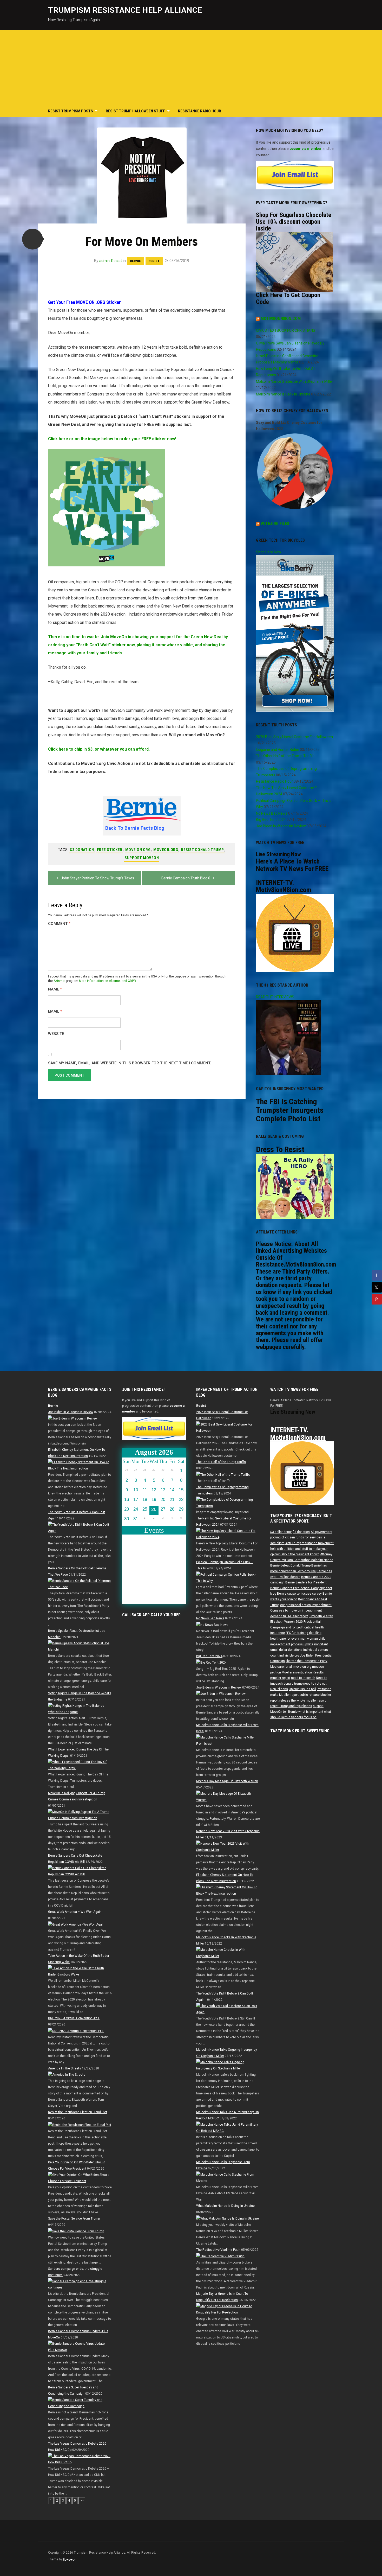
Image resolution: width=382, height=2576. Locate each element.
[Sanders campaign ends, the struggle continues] (80, 2284)
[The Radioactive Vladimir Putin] (220, 2256)
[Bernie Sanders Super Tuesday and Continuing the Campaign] (80, 2403)
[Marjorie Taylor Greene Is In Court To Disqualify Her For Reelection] (228, 2309)
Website (56, 1034)
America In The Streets (65, 2068)
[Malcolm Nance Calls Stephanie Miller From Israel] (228, 1741)
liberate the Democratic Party (307, 1661)
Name (55, 989)
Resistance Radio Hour (200, 111)
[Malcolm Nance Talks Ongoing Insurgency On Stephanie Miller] (228, 2065)
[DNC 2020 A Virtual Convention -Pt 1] (76, 2031)
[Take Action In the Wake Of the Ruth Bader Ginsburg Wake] (80, 1971)
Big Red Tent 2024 (271, 820)
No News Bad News (272, 813)
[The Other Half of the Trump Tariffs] (223, 1474)
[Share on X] (377, 1287)
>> (82, 2501)
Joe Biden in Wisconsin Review (281, 826)
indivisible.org (289, 1655)
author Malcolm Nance (317, 1560)
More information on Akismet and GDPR (107, 981)
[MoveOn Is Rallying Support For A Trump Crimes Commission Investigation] (80, 1815)
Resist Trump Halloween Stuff (135, 111)
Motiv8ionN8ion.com (281, 319)
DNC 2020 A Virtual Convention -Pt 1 (74, 2018)
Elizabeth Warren (321, 1616)
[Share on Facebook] (377, 1275)
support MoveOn (142, 858)
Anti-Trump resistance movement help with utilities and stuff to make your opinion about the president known (302, 1549)
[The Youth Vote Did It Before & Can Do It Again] (80, 1527)
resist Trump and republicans (291, 1706)
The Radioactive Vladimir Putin (218, 2250)
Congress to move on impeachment (296, 1610)
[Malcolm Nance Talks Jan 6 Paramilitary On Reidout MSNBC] (228, 2128)
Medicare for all (281, 1667)
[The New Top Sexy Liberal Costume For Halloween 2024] (228, 1534)
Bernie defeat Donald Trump (290, 1565)
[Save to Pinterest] (377, 1299)
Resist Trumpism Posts (71, 111)
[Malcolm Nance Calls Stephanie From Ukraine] (228, 2178)
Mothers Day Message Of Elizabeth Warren (227, 1781)
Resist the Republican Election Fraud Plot (78, 2112)
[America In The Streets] (67, 2075)
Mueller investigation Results (303, 1672)
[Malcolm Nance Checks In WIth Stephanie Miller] (228, 1953)
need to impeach (303, 1678)
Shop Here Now (269, 552)
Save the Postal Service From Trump (74, 2219)
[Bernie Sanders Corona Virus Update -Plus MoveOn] (80, 2347)
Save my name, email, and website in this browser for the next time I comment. (130, 1063)
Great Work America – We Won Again (75, 1912)
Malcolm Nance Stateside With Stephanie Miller (295, 381)
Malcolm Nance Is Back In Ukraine (283, 394)
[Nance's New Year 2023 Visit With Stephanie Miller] (228, 1847)
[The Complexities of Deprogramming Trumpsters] (228, 1503)
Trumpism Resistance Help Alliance (125, 10)
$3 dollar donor (281, 1532)
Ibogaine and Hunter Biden (278, 750)
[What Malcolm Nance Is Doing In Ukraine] (228, 2218)
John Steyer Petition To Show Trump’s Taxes (97, 878)
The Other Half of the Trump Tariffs (285, 756)
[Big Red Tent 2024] (211, 1662)
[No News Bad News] (212, 1625)
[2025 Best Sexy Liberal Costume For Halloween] (228, 1427)
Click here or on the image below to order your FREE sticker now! (112, 439)
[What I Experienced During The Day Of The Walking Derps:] (80, 1765)
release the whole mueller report (303, 1701)
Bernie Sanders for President (306, 1582)
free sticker (110, 850)
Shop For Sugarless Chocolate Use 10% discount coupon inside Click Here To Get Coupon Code (294, 258)
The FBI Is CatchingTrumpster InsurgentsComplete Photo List (290, 1110)
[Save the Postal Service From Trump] (76, 2231)
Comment (59, 924)
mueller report (280, 1678)
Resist (154, 261)
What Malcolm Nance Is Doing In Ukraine (225, 2206)
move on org (138, 850)
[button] (32, 239)
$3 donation (82, 850)
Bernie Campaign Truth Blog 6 (186, 878)
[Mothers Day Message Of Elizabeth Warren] (228, 1797)
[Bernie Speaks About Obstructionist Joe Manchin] (80, 1646)
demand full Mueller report (289, 1616)
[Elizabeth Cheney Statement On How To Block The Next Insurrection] (80, 1465)
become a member (306, 149)
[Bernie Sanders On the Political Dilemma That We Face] (80, 1584)
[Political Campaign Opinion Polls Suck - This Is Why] (228, 1577)
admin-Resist (111, 261)
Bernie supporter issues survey (299, 1594)
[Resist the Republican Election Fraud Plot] (80, 2125)
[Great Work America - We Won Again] (76, 1924)
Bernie (135, 261)
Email (55, 1011)
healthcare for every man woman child (298, 1639)
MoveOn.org (166, 850)
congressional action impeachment (306, 1605)
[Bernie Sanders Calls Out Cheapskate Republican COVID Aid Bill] (80, 1871)
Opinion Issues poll (302, 1689)
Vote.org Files (275, 524)
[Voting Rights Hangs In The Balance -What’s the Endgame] (80, 1709)
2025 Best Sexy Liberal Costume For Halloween (294, 737)
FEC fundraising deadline (304, 1633)
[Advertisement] (191, 66)
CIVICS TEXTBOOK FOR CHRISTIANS (286, 330)
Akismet (60, 981)
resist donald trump (202, 850)
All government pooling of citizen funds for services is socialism (301, 1538)
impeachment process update (292, 1644)
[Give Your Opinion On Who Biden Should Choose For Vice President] (80, 2178)
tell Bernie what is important (303, 1712)
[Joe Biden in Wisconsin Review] (73, 1418)
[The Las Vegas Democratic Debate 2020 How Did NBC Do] (80, 2459)
